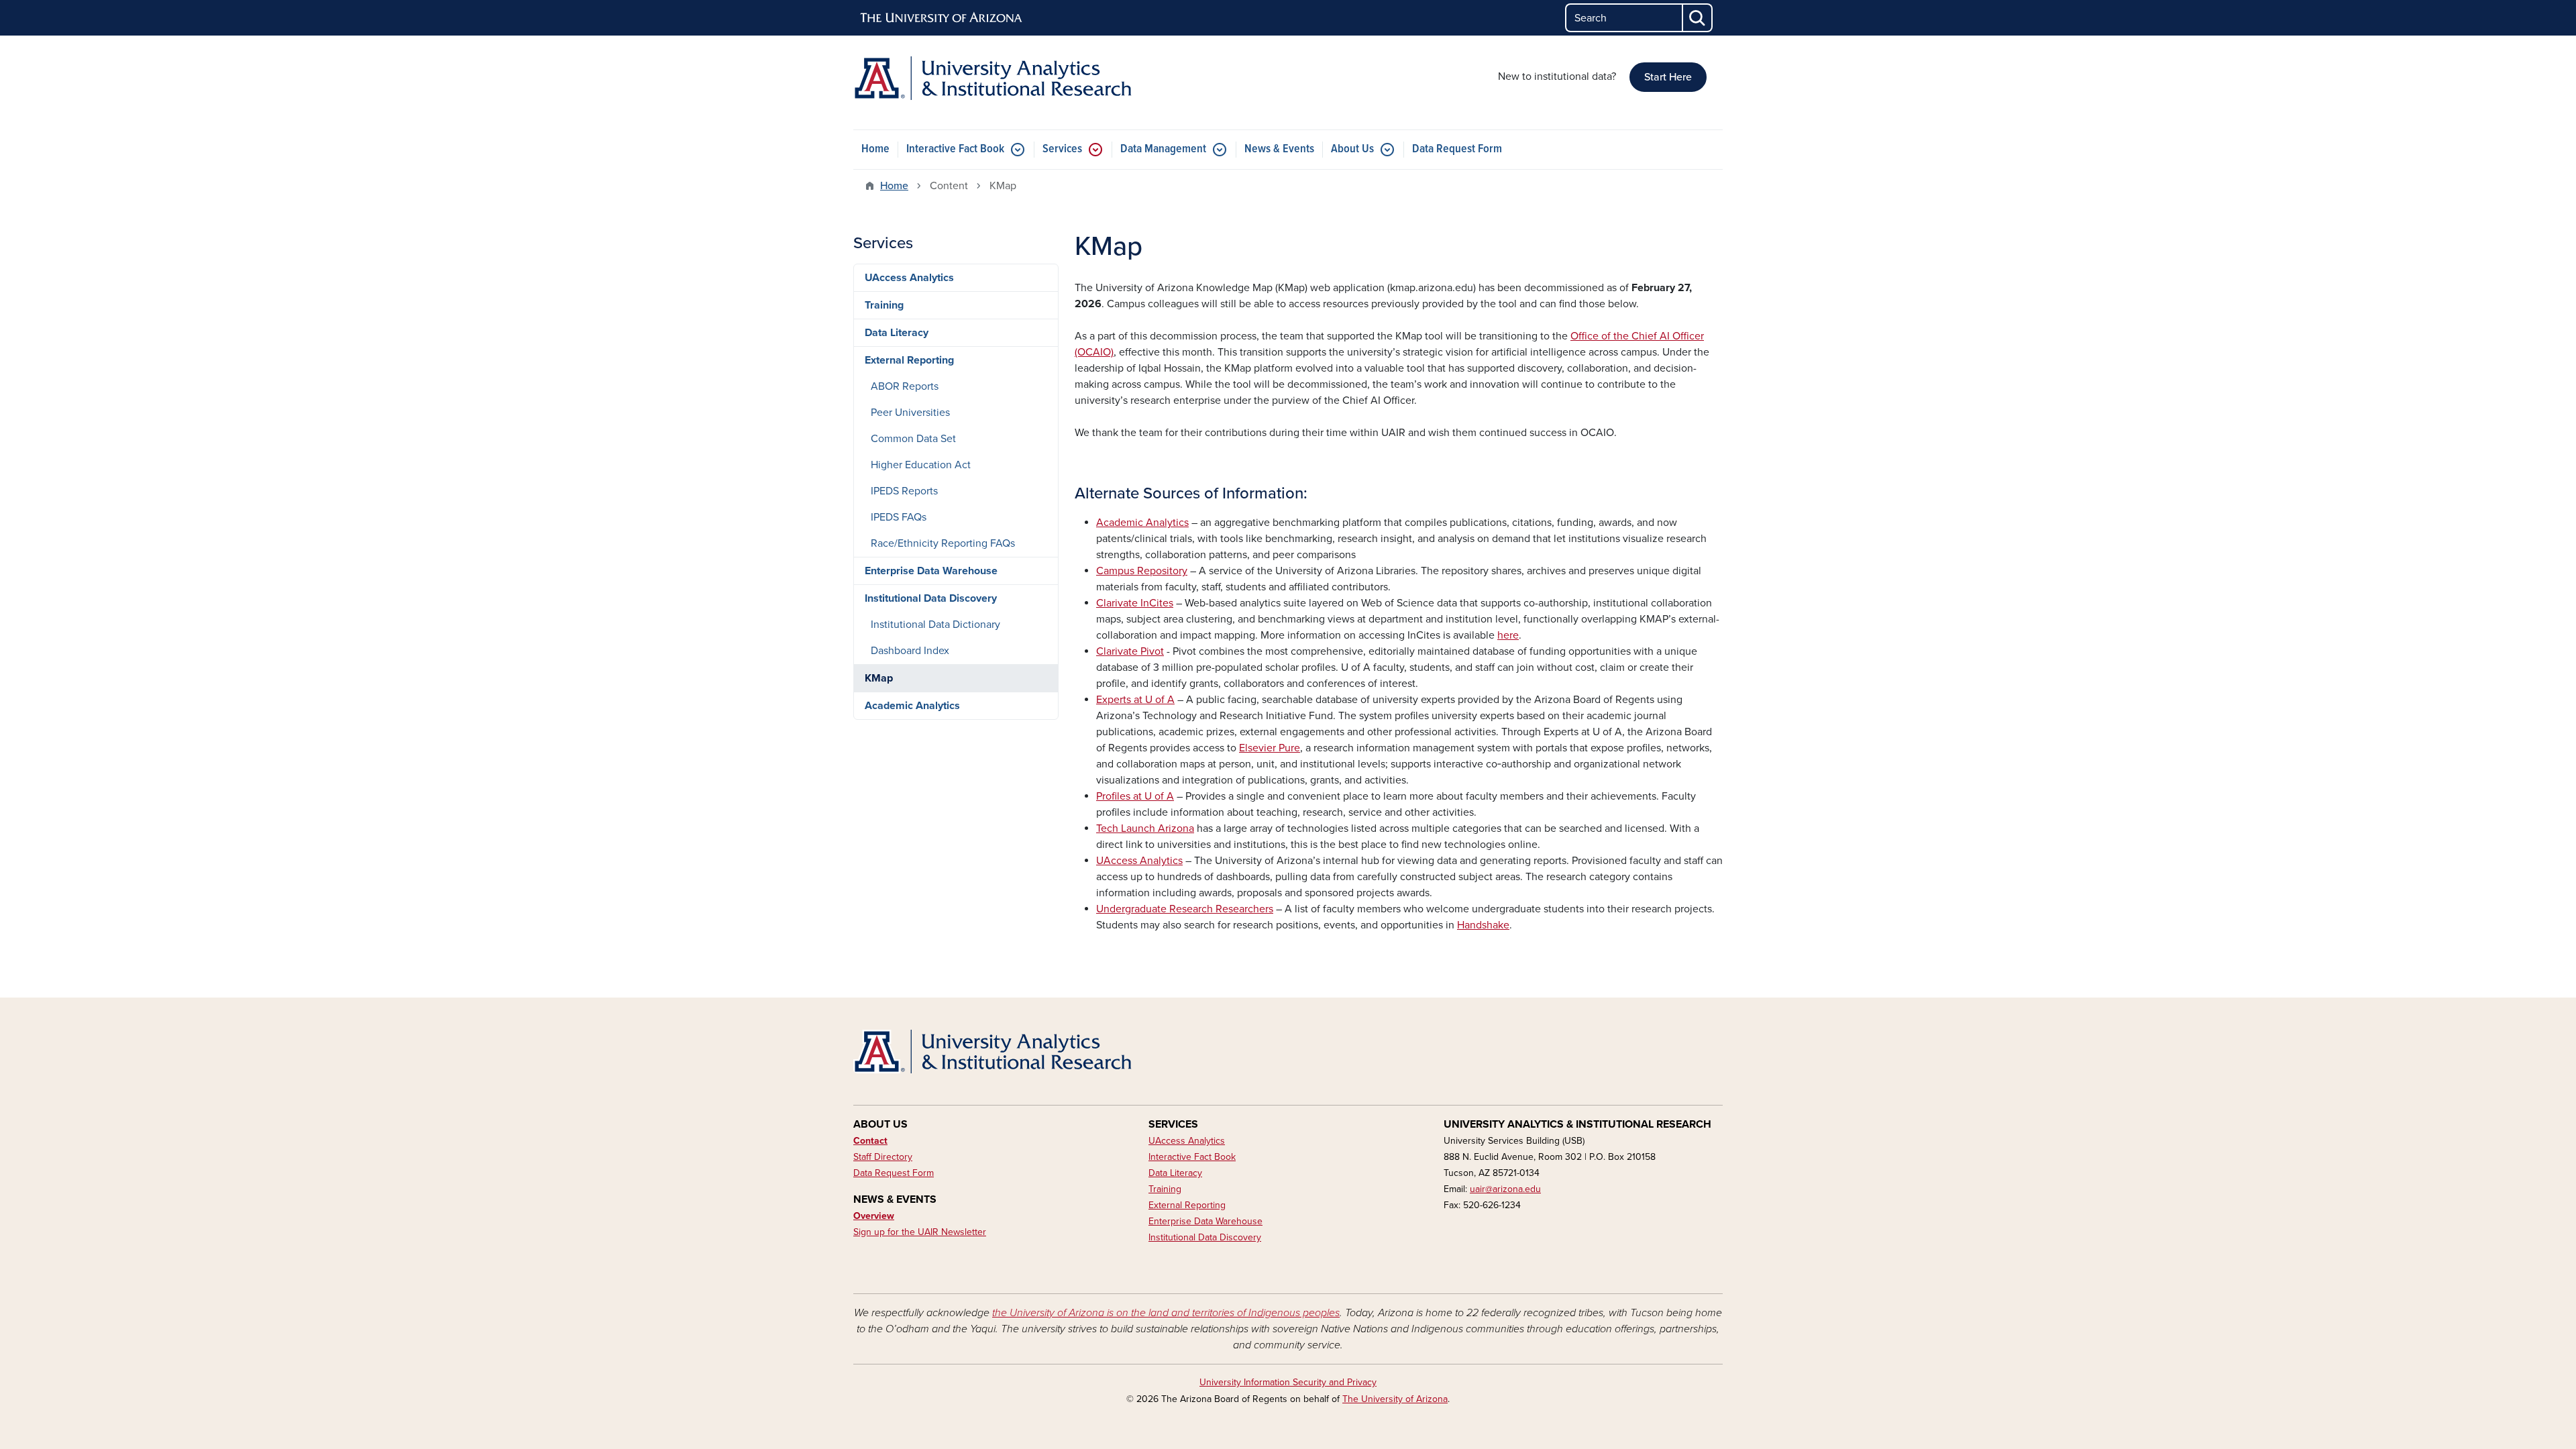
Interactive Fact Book (955, 149)
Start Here (1668, 77)
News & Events (1279, 149)
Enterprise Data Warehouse (931, 571)
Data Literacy (897, 333)
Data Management (1163, 149)
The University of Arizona (1395, 1399)
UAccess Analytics (909, 278)
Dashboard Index (910, 651)
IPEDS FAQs (899, 517)
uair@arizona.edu (1505, 1189)
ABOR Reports (905, 386)
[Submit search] (1698, 18)
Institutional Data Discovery (931, 598)
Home (875, 149)
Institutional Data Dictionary (935, 625)
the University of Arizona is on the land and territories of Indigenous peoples (1166, 1313)
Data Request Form (1457, 149)
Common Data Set (913, 439)
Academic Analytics (912, 706)
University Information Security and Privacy (1288, 1382)
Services (1062, 149)
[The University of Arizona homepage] (942, 18)
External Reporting (909, 360)
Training (884, 305)
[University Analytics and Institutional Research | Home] (993, 78)
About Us (1352, 149)
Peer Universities (910, 413)
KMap (879, 678)
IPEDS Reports (904, 491)
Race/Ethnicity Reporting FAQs (943, 543)
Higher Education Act (921, 465)
